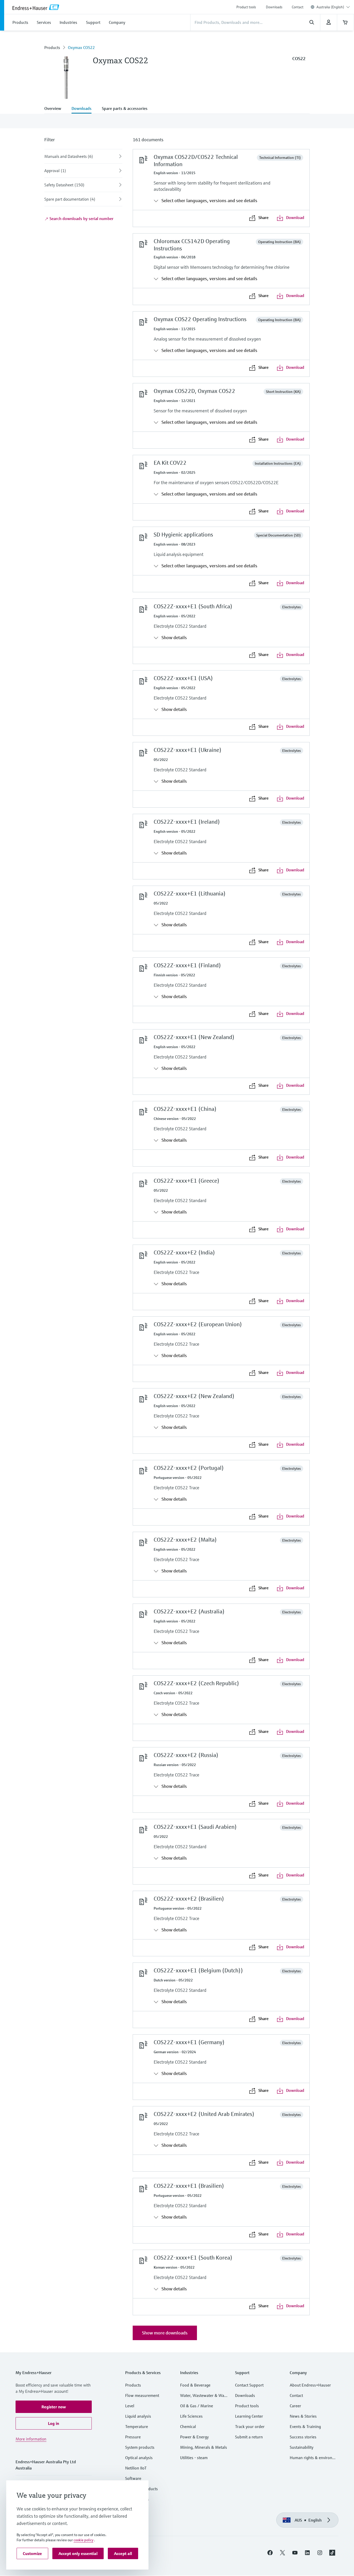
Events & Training (305, 2426)
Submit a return (249, 2437)
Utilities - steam (194, 2458)
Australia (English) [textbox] (330, 7)
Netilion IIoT (136, 2468)
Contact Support (249, 2385)
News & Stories (303, 2416)
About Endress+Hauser (310, 2385)
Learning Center (249, 2416)
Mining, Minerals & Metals (204, 2447)
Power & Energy (194, 2437)
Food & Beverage (195, 2385)
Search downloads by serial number (81, 218)
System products (140, 2447)
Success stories (303, 2437)
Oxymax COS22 (81, 47)
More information (31, 2439)
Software (133, 2478)
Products (52, 47)
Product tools (246, 7)
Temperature (137, 2426)
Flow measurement (142, 2395)
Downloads (274, 7)
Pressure (133, 2437)
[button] (54, 2407)
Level (130, 2406)
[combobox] (333, 7)
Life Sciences (191, 2416)
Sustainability (302, 2447)
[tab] (55, 109)
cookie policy (83, 2540)
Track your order (250, 2426)
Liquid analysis (138, 2416)
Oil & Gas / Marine (197, 2406)
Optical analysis (139, 2458)
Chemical (188, 2426)
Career (295, 2406)
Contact (298, 7)
